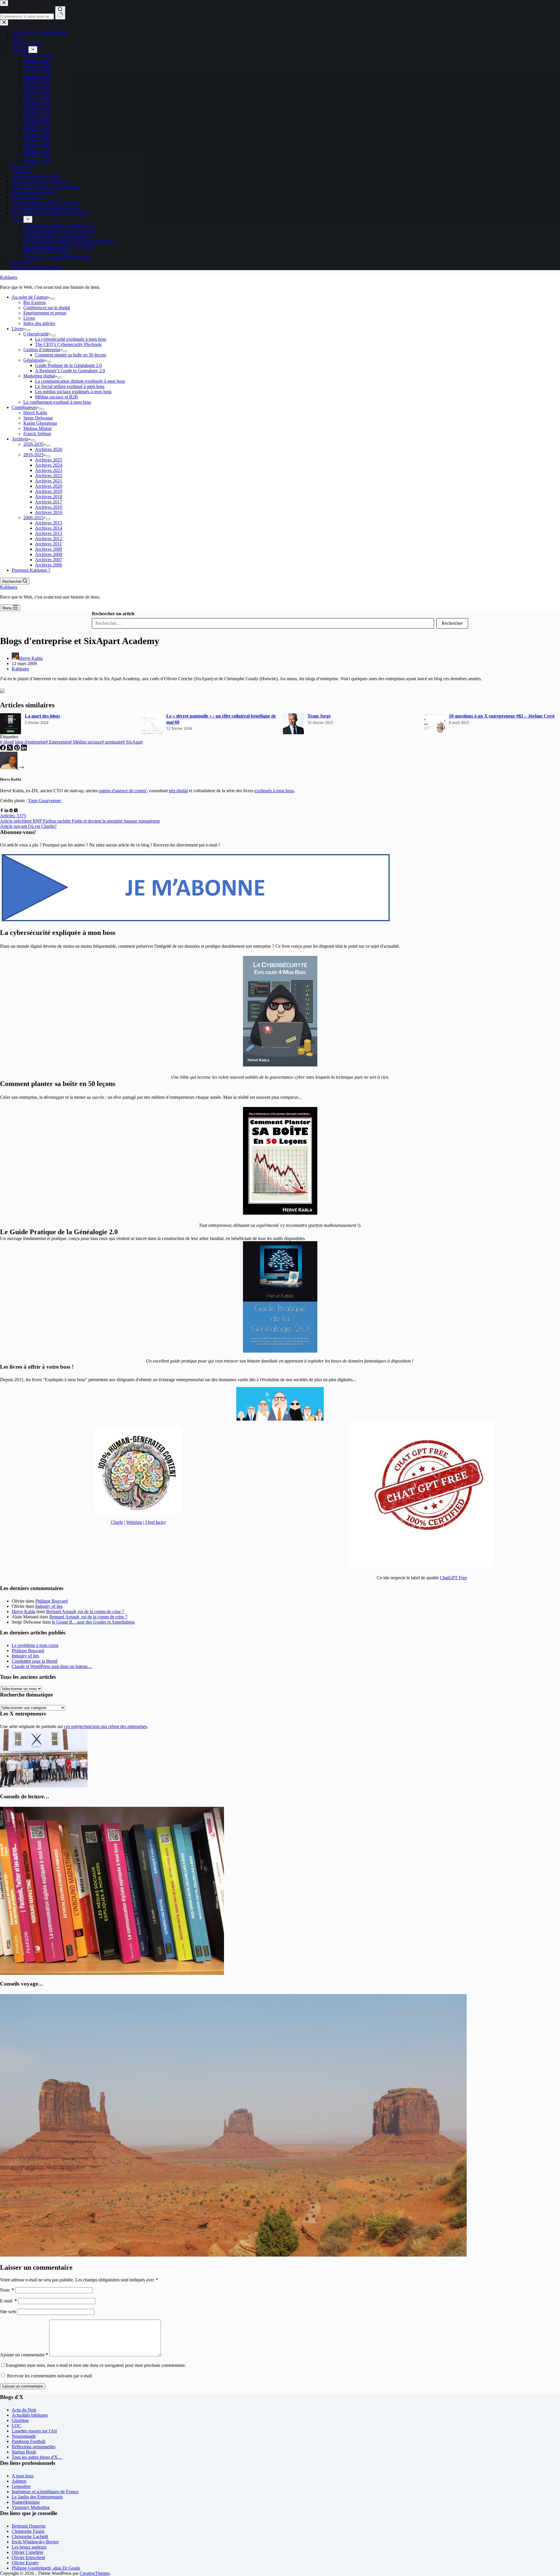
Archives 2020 (49, 486)
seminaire (112, 742)
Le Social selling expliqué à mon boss (70, 386)
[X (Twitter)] (10, 749)
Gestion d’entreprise (42, 350)
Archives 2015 (49, 523)
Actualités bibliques (30, 2415)
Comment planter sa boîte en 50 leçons (71, 355)
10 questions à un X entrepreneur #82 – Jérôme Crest (502, 716)
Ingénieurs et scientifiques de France (45, 2492)
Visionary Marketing (31, 2507)
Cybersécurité (36, 334)
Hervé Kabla (35, 413)
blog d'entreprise (29, 742)
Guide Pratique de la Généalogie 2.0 (68, 365)
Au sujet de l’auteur (30, 297)
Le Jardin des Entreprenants (37, 2497)
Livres (29, 318)
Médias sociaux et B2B (56, 397)
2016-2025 (33, 455)
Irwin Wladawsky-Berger (35, 2542)
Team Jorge (319, 716)
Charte (117, 1522)
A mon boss (23, 2476)
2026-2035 (33, 444)
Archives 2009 (49, 549)
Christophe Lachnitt (30, 2536)
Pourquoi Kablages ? (31, 570)
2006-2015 (33, 518)
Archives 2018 (49, 497)
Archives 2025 (49, 460)
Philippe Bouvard (51, 1601)
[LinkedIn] (24, 749)
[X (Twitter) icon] (16, 810)
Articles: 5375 (13, 816)
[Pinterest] (17, 749)
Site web (8, 2312)
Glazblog (20, 2420)
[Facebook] (3, 749)
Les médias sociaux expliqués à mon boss (73, 392)
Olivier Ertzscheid (28, 2557)
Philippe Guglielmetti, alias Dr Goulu (46, 2568)
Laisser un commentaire (23, 2386)
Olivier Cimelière (28, 2552)
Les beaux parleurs (29, 2547)
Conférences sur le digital (47, 308)
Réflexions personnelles (34, 2447)
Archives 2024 (49, 465)
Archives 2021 (49, 481)
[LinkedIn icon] (6, 810)
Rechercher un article (113, 614)
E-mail (8, 2301)
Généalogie (34, 360)
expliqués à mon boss (274, 791)
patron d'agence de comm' (123, 791)
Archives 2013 (49, 533)
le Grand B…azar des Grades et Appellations (93, 1622)
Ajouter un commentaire (24, 2355)
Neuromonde (24, 2436)
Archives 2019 (49, 491)
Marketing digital (39, 376)
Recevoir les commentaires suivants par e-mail (49, 2376)
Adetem (19, 2481)
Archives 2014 (49, 528)
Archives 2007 (49, 560)
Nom (7, 2290)
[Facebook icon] (2, 810)
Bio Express (35, 302)
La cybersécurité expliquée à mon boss (71, 339)
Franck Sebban (37, 434)
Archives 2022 (49, 476)
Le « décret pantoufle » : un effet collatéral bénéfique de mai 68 (221, 719)
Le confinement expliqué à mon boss (57, 402)
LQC (16, 2426)
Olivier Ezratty (25, 2563)
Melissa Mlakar (37, 428)
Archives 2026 (49, 449)
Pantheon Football (28, 2441)
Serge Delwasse (38, 418)
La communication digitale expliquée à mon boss (80, 381)
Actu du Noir (24, 2410)
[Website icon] (11, 810)
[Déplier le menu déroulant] (52, 299)
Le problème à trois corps (35, 1645)
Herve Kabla (23, 1611)
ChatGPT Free (453, 1578)
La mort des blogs (42, 716)
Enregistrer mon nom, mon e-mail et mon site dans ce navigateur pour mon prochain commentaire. (96, 2365)
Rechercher (452, 623)
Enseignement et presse (45, 313)
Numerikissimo (26, 2502)
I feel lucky (156, 1522)
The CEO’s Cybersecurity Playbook (68, 344)
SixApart (133, 742)
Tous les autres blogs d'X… (37, 2457)
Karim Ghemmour (40, 423)
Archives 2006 (49, 565)
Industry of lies (49, 1606)
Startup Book (24, 2452)
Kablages (9, 277)
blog (6, 742)
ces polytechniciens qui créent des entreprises (106, 1726)
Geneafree (21, 2486)
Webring (134, 1522)
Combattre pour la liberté (35, 1661)
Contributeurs (24, 407)
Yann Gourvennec (45, 801)
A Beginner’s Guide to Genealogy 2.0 (70, 371)
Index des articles (39, 323)
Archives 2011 (48, 544)
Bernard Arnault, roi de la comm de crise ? (85, 1611)
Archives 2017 (49, 502)
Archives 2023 (49, 470)
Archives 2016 (49, 512)
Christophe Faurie (28, 2531)
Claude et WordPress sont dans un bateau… (52, 1666)
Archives (20, 439)
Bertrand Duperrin (29, 2526)
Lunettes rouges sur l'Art (34, 2431)
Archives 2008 (49, 554)
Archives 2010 (49, 507)
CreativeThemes (95, 2573)
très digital (178, 791)
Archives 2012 (49, 539)
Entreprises (57, 742)
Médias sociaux (85, 742)
